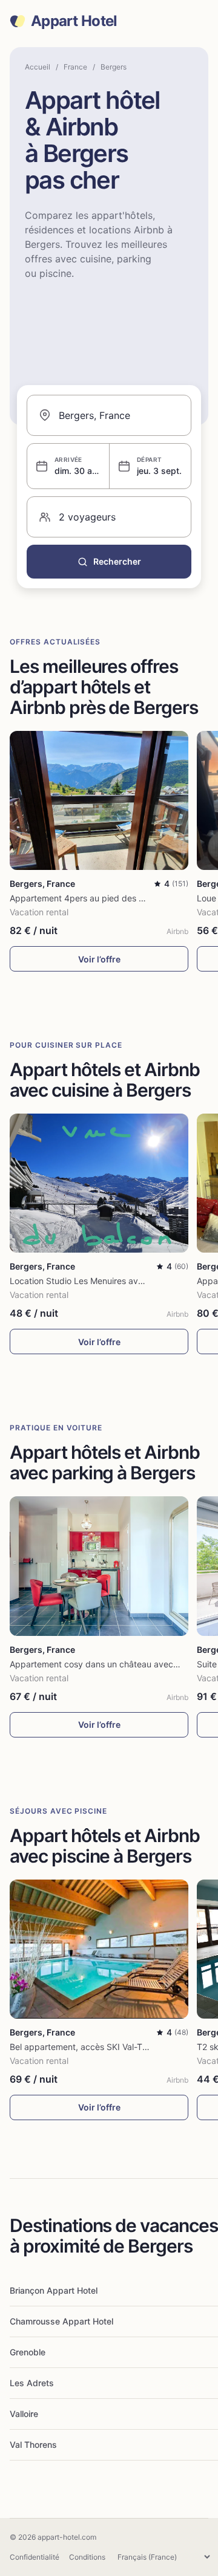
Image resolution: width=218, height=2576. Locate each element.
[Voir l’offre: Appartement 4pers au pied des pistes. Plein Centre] (99, 800)
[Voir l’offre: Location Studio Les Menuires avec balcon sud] (99, 1183)
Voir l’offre (99, 959)
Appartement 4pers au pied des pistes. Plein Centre (112, 898)
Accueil (38, 67)
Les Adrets (32, 2383)
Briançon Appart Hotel (54, 2290)
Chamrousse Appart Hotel (61, 2321)
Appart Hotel (74, 21)
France (75, 67)
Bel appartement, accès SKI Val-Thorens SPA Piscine (114, 2047)
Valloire (24, 2414)
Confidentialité (35, 2557)
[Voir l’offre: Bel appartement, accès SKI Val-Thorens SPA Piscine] (99, 1949)
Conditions (87, 2557)
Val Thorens (33, 2445)
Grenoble (28, 2352)
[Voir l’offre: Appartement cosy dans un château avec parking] (99, 1566)
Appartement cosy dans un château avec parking (108, 1664)
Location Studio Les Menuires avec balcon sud (102, 1281)
